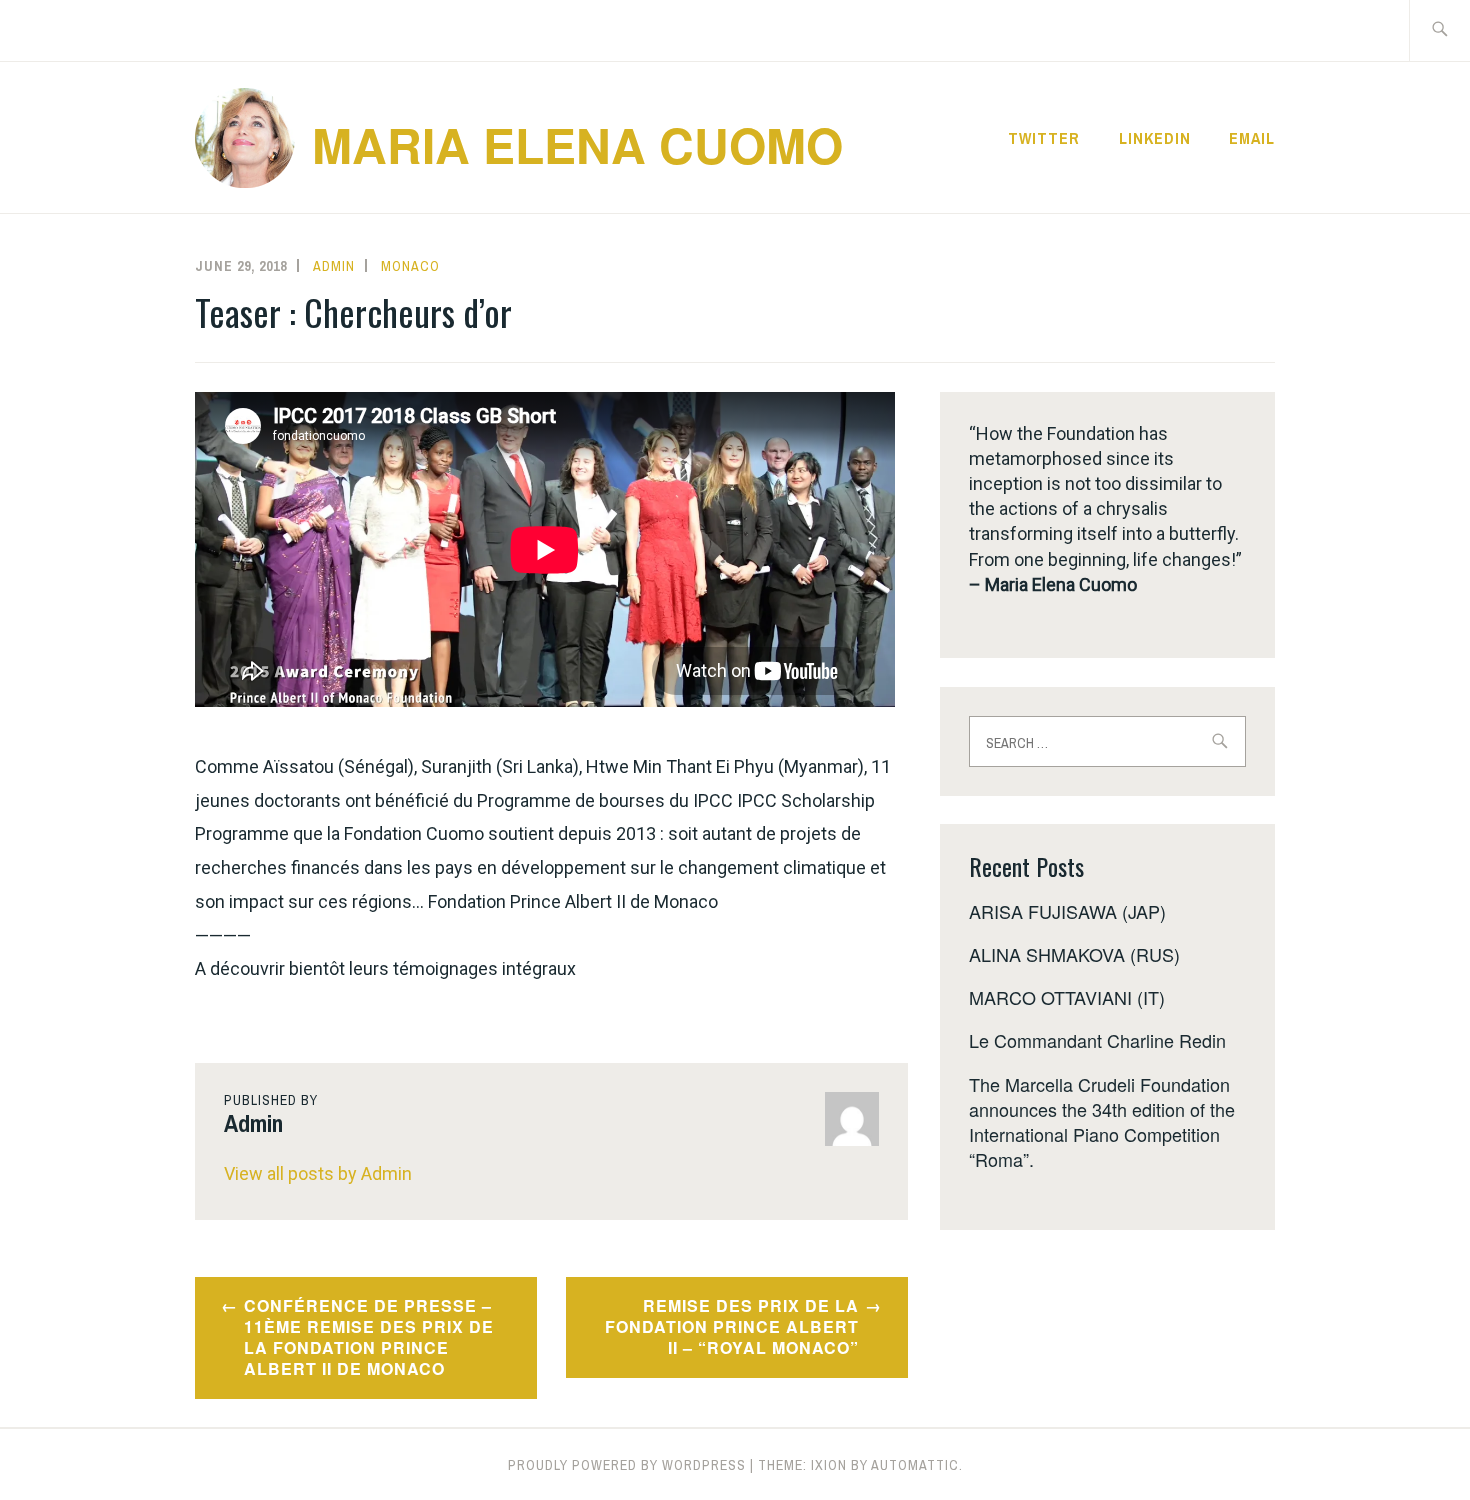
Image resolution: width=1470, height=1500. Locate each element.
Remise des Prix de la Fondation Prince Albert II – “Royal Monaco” (732, 1326)
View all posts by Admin (318, 1173)
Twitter (1044, 138)
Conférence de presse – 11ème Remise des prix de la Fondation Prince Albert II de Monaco (369, 1336)
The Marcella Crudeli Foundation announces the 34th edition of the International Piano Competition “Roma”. (1102, 1122)
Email (1252, 138)
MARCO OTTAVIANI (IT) (1067, 997)
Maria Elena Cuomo (577, 144)
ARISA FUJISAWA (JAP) (1067, 911)
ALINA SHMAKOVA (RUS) (1074, 954)
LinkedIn (1155, 138)
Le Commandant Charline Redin (1097, 1040)
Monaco (410, 266)
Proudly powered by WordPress (627, 1465)
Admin (334, 266)
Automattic (915, 1465)
